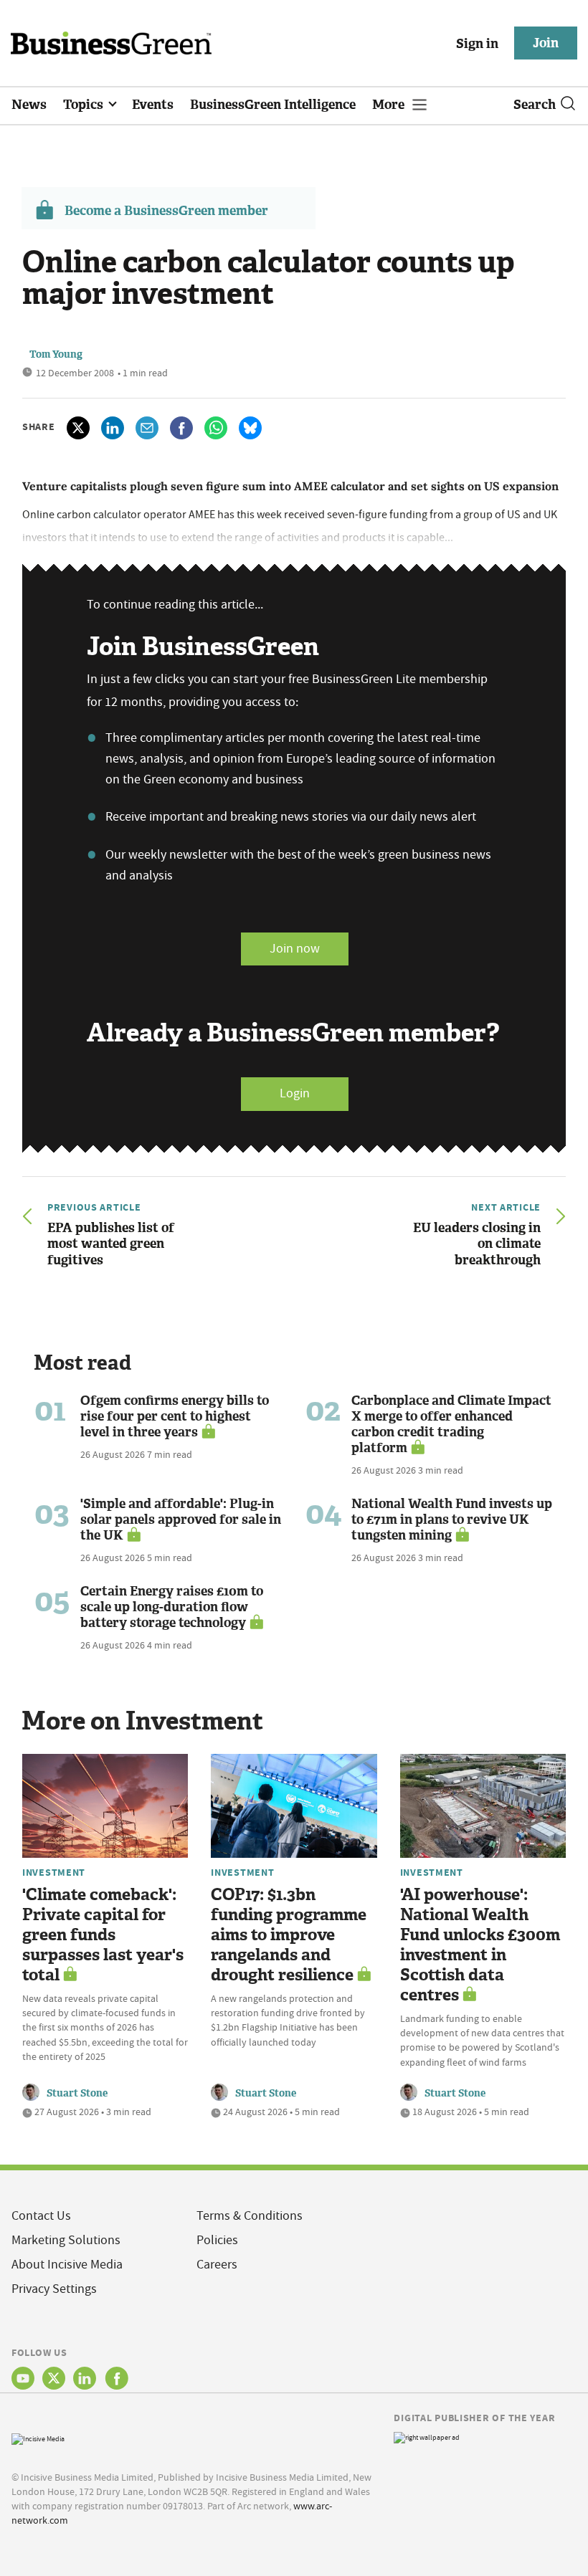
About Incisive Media (67, 2265)
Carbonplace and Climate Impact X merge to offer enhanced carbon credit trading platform (451, 1424)
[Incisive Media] (38, 2437)
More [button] (390, 105)
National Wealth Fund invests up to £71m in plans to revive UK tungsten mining (452, 1520)
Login (295, 1093)
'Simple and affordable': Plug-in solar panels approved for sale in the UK (181, 1520)
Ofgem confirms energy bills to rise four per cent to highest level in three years (175, 1416)
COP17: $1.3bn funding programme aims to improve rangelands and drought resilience (289, 1935)
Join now (295, 949)
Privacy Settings (54, 2289)
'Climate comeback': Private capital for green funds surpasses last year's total (103, 1935)
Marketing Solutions (66, 2240)
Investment (54, 1872)
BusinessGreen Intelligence (273, 105)
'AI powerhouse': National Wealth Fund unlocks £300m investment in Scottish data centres (480, 1945)
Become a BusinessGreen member (166, 211)
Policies (217, 2240)
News (29, 105)
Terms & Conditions (250, 2216)
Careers (217, 2265)
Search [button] (535, 105)
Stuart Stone (77, 2093)
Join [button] (546, 43)
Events (153, 105)
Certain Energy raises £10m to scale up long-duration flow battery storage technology (172, 1607)
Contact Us (41, 2216)
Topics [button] (85, 105)
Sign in (477, 44)
